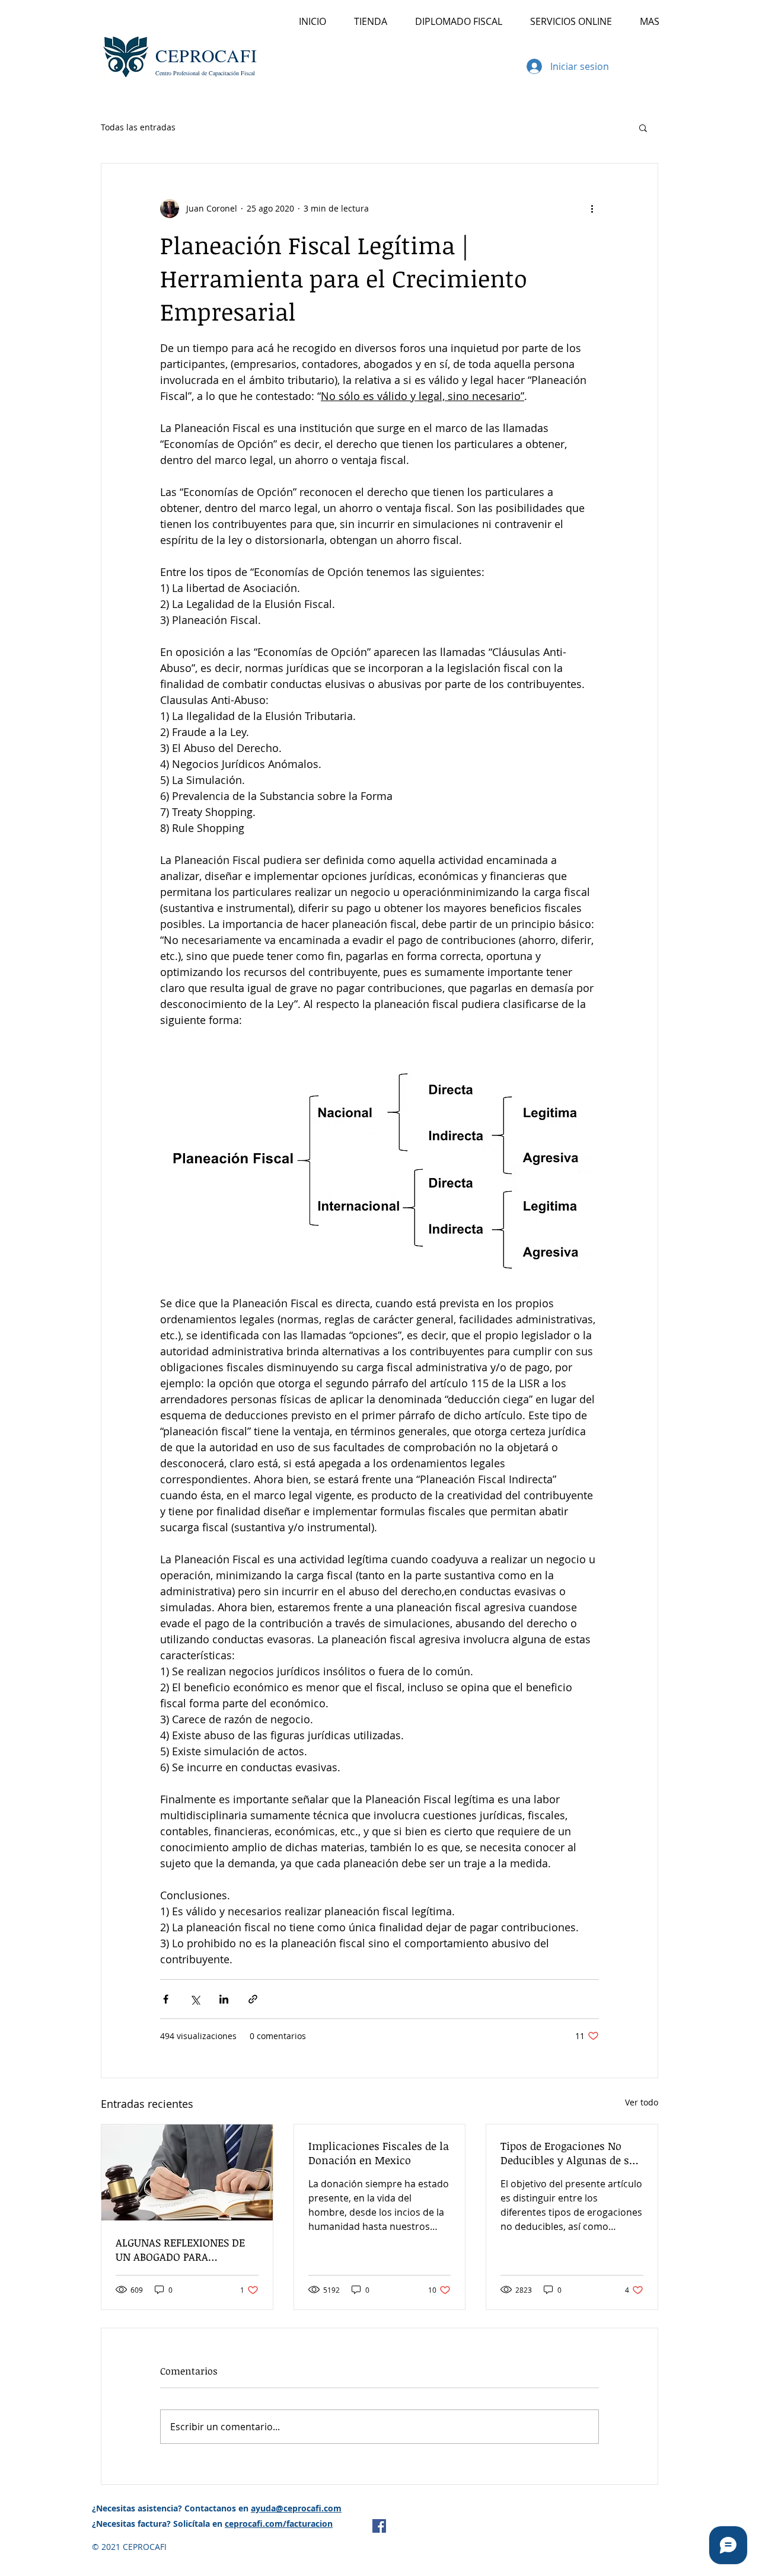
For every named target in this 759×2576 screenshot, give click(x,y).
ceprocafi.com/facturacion (279, 2524)
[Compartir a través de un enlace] (253, 1999)
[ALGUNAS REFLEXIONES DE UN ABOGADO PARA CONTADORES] (187, 2172)
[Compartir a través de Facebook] (166, 1999)
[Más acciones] (592, 209)
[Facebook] (379, 2526)
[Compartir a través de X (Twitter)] (195, 1999)
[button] (644, 65)
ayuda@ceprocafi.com (296, 2508)
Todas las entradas (138, 127)
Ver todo (642, 2102)
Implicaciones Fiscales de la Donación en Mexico (379, 2153)
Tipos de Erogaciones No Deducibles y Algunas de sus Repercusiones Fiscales (571, 2153)
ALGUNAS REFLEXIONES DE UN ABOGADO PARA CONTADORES (180, 2249)
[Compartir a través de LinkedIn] (224, 1999)
